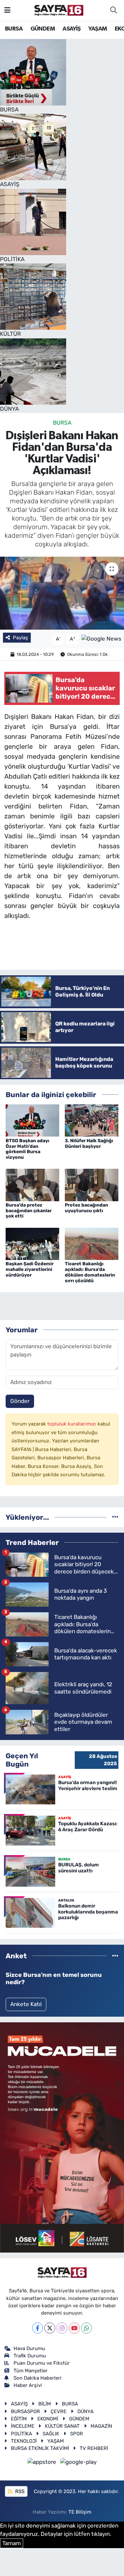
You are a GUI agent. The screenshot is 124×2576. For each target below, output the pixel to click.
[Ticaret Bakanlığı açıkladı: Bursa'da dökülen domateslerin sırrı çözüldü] (92, 1243)
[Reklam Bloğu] (62, 2137)
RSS (19, 2491)
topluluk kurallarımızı (72, 1424)
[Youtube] (74, 2328)
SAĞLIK (51, 2434)
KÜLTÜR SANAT (62, 2426)
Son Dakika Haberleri (38, 2378)
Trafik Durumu (30, 2356)
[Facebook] (38, 2328)
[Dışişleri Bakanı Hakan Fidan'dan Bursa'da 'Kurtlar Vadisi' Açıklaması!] (62, 593)
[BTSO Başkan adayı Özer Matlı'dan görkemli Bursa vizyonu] (32, 1120)
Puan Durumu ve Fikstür (42, 2363)
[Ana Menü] (7, 10)
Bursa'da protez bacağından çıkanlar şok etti (29, 1211)
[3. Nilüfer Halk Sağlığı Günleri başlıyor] (92, 1120)
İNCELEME (23, 2426)
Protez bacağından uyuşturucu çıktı (86, 1208)
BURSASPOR (25, 2411)
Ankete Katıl (26, 2004)
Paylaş (21, 638)
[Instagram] (62, 2328)
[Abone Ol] (101, 639)
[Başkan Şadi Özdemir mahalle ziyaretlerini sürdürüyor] (32, 1243)
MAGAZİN (101, 2426)
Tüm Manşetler (31, 2371)
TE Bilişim (80, 2512)
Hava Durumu (29, 2348)
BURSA (14, 29)
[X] (50, 2328)
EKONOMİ (48, 2419)
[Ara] (113, 10)
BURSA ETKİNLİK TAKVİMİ (40, 2448)
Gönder (20, 1401)
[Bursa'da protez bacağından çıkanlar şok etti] (32, 1184)
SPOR (77, 2434)
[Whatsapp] (86, 2328)
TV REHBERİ (94, 2448)
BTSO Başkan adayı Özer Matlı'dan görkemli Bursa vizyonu (27, 1149)
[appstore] (43, 2463)
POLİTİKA (21, 2434)
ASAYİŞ (71, 29)
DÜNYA (85, 2411)
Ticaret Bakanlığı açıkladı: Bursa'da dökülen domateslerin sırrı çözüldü (90, 1272)
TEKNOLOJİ (24, 2441)
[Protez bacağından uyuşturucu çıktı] (92, 1184)
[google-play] (79, 2463)
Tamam (12, 2543)
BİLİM (45, 2404)
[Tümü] (115, 1517)
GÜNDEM (43, 29)
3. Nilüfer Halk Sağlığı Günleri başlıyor (89, 1144)
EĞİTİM (19, 2419)
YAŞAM (98, 29)
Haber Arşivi (28, 2385)
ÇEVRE (59, 2411)
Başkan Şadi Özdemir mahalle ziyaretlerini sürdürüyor (30, 1269)
